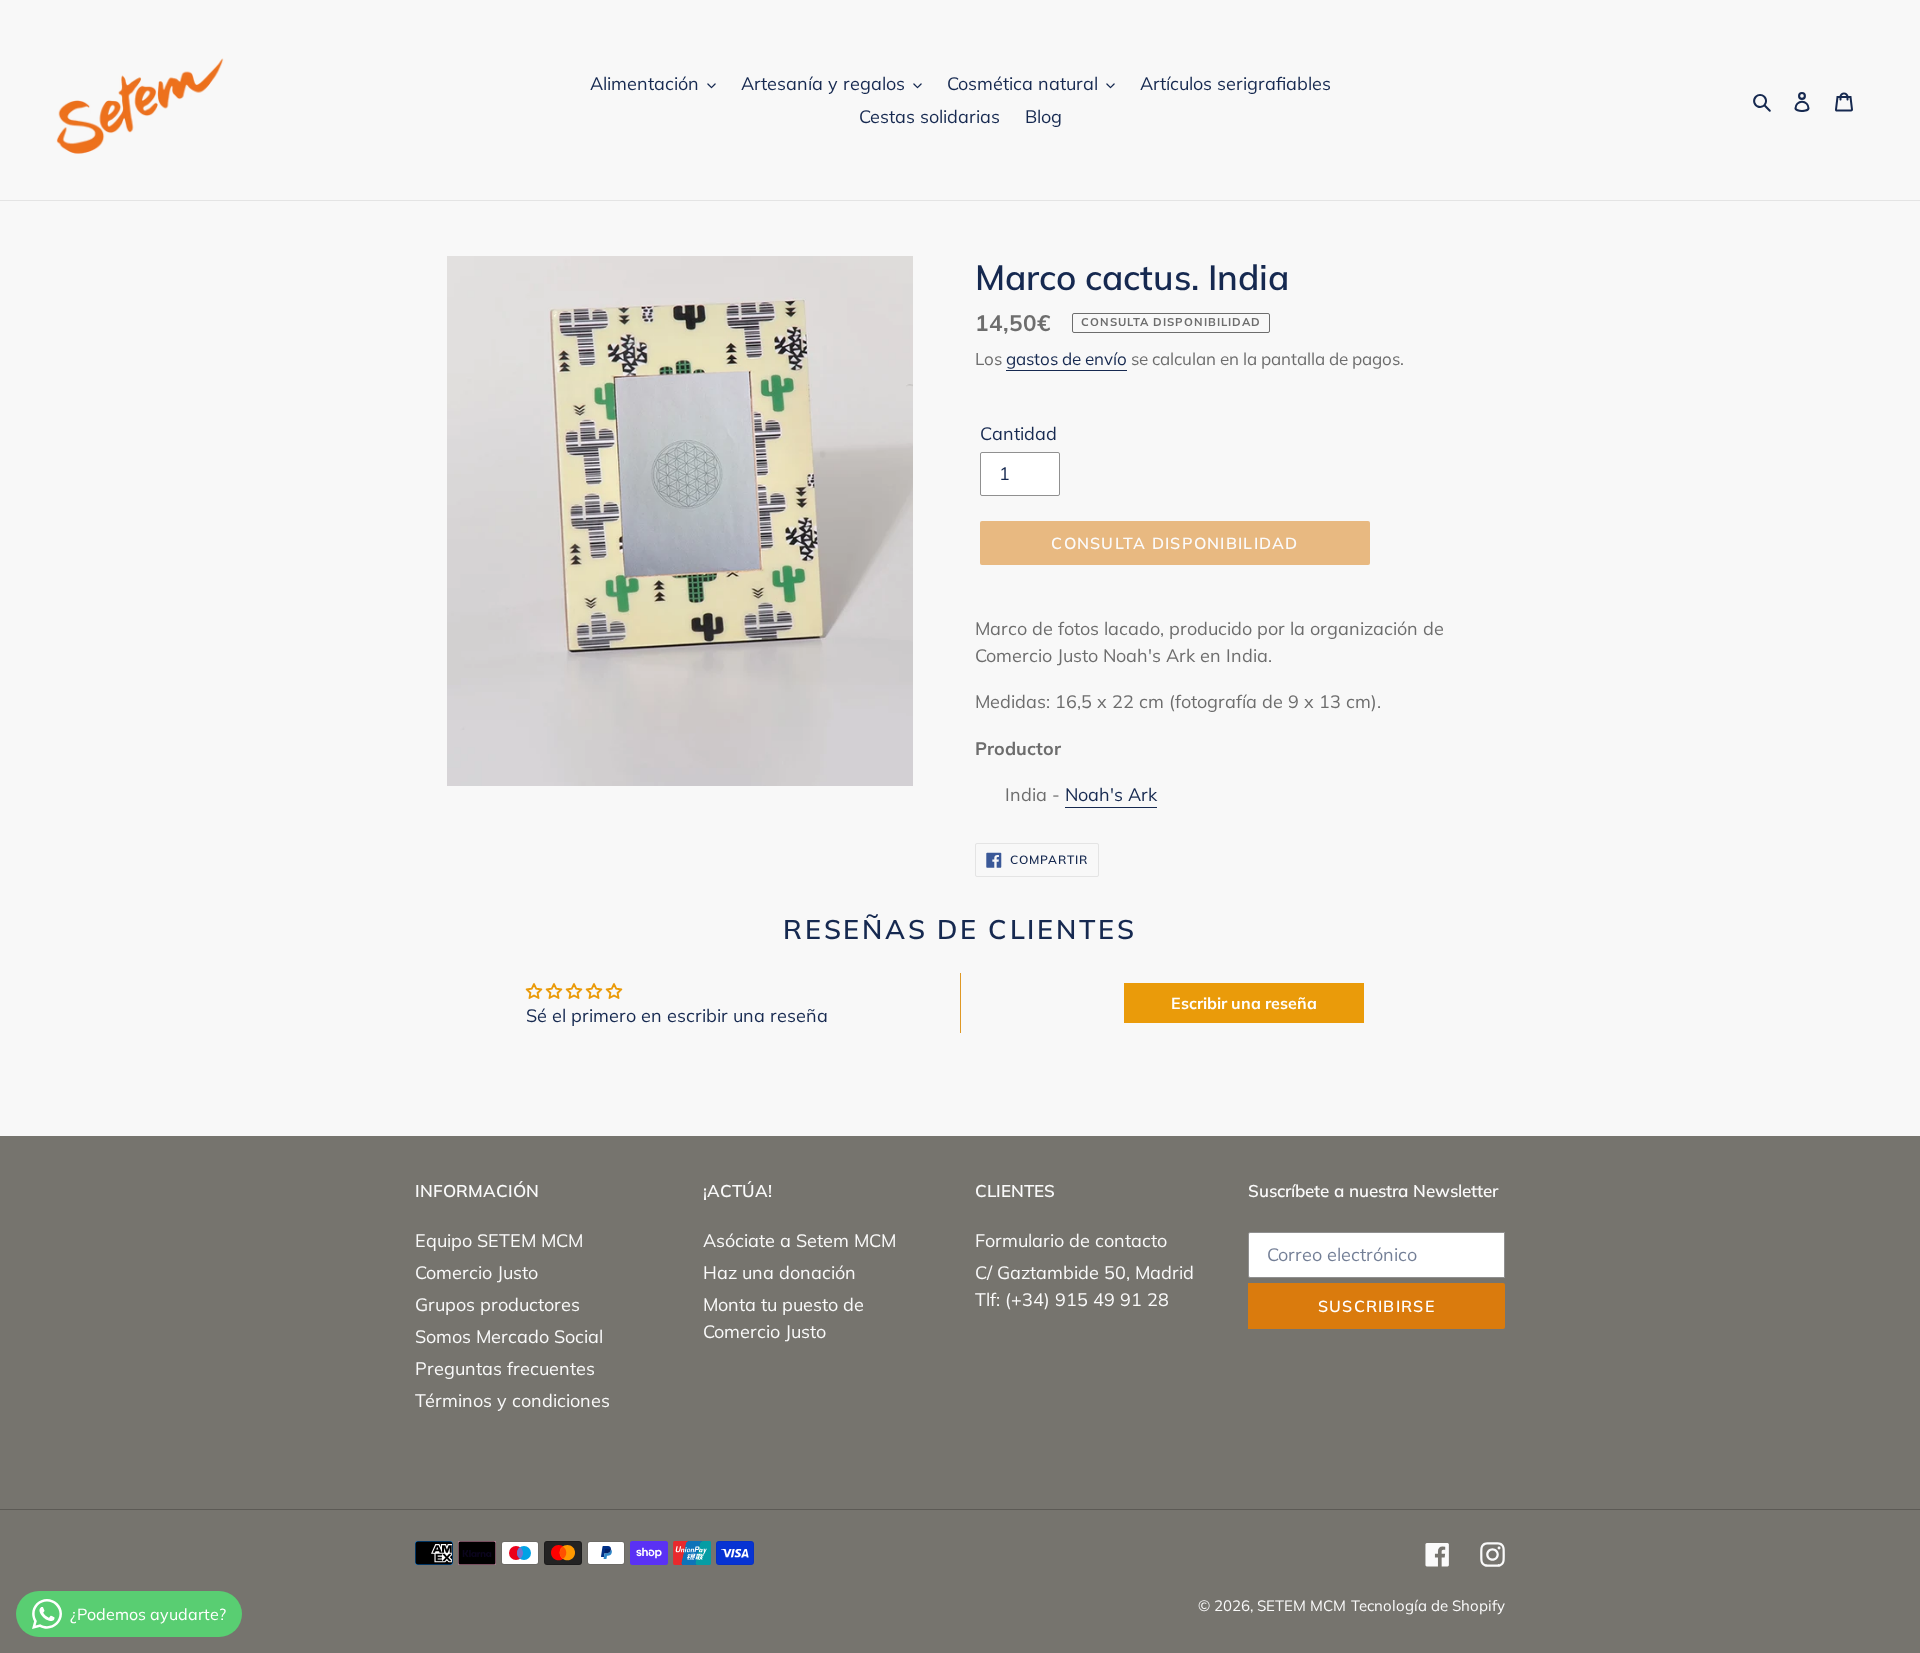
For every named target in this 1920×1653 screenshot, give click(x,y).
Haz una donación (779, 1272)
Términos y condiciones (512, 1400)
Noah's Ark (1111, 794)
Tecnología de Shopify (1428, 1605)
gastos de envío (1066, 358)
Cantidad (1018, 433)
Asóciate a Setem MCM (799, 1240)
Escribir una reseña (1244, 1003)
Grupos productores (497, 1304)
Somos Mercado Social (509, 1336)
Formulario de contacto (1071, 1240)
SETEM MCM (1301, 1605)
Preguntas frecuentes (505, 1368)
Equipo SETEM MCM (499, 1240)
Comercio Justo (476, 1272)
